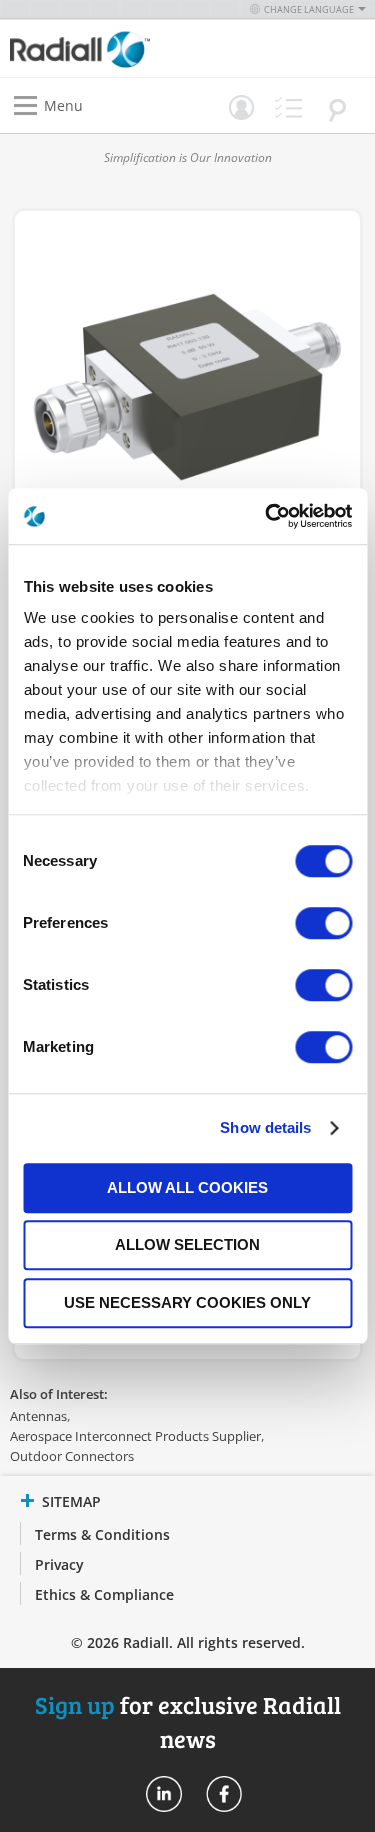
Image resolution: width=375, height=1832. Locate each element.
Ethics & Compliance (104, 1594)
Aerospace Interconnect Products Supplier (135, 1436)
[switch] (323, 925)
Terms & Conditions (102, 1534)
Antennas (38, 1416)
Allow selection (187, 1244)
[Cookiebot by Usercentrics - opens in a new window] (267, 516)
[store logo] (104, 48)
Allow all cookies (187, 1187)
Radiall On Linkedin (164, 1794)
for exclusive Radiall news (188, 1721)
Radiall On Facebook (224, 1794)
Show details (265, 1127)
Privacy (59, 1564)
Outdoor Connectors (72, 1456)
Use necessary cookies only (187, 1302)
